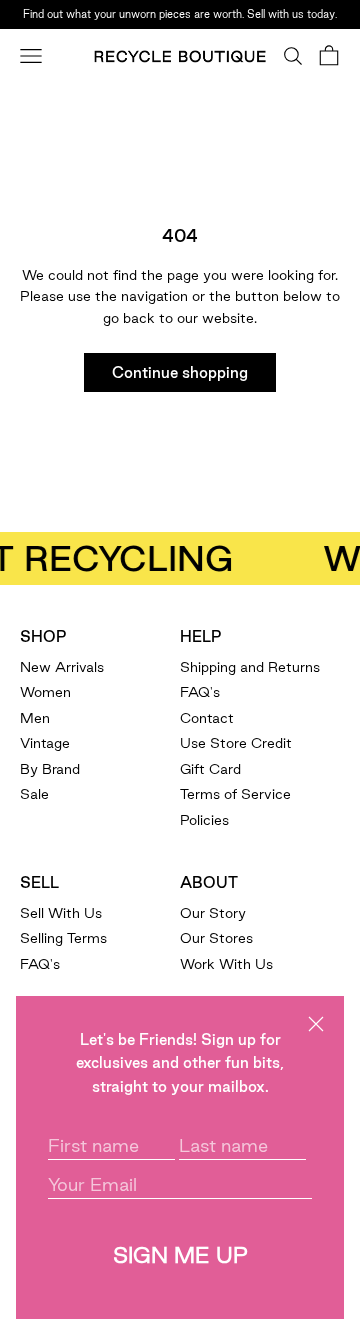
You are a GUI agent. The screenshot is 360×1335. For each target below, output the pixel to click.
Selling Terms (63, 938)
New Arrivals (62, 667)
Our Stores (216, 938)
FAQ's (200, 692)
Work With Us (226, 964)
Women (45, 692)
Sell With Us (61, 913)
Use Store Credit (236, 743)
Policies (204, 820)
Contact (207, 718)
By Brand (50, 769)
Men (35, 718)
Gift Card (210, 769)
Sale (34, 794)
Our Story (213, 913)
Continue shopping (180, 372)
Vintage (45, 743)
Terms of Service (235, 794)
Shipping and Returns (250, 667)
